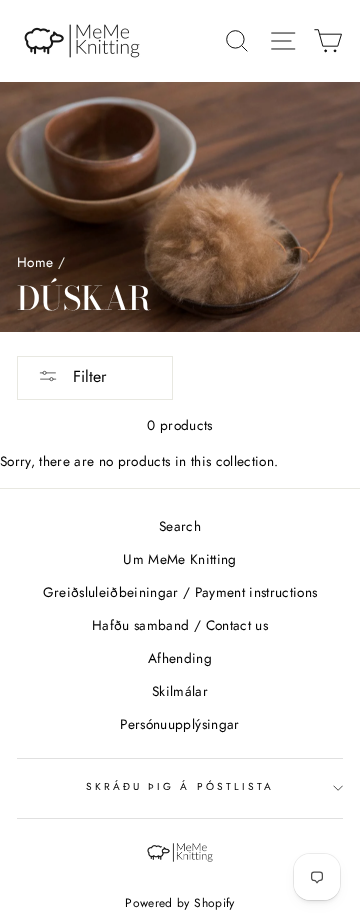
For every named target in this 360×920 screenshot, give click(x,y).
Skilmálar (180, 691)
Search (180, 526)
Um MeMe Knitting (179, 559)
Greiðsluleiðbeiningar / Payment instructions (180, 592)
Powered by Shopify (179, 903)
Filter (87, 376)
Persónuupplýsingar (179, 724)
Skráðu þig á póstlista (180, 786)
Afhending (180, 658)
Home (35, 262)
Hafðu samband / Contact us (180, 625)
